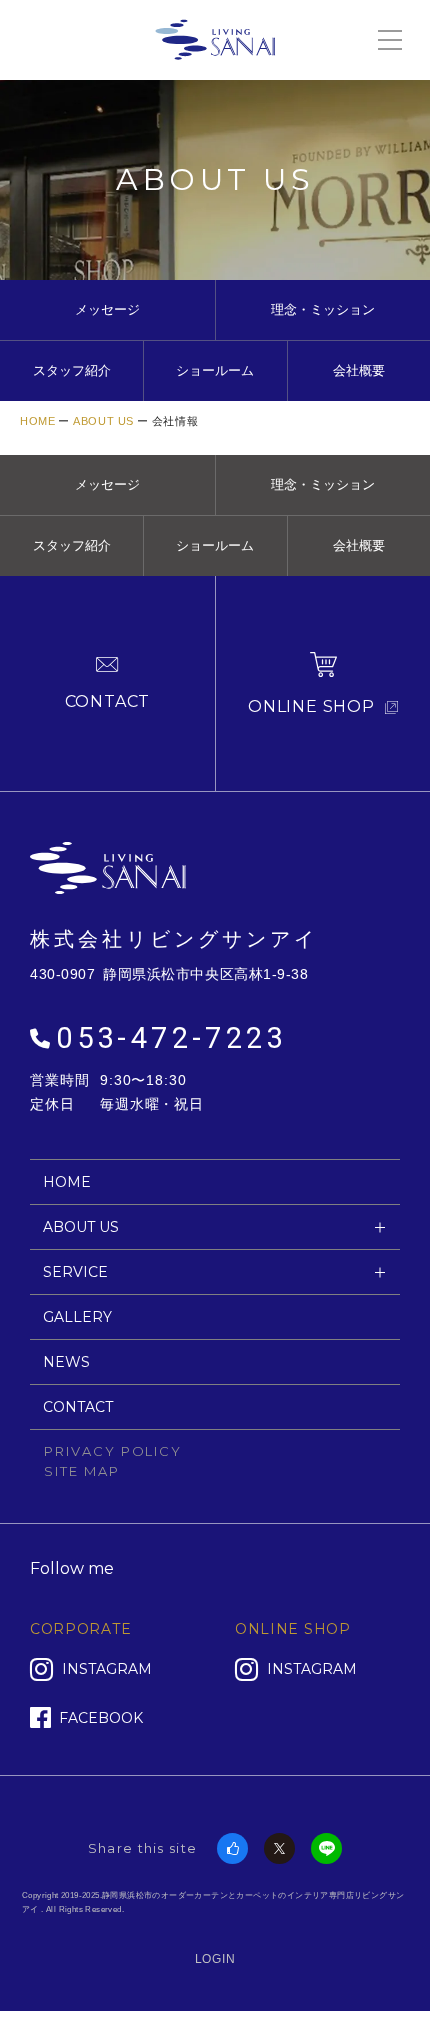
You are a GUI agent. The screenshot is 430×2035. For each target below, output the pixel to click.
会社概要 (359, 370)
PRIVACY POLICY (113, 1451)
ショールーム (215, 370)
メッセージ (107, 309)
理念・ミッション (323, 309)
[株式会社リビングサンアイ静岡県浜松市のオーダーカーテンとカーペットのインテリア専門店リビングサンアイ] (215, 38)
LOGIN (215, 1959)
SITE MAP (82, 1471)
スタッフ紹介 (72, 370)
